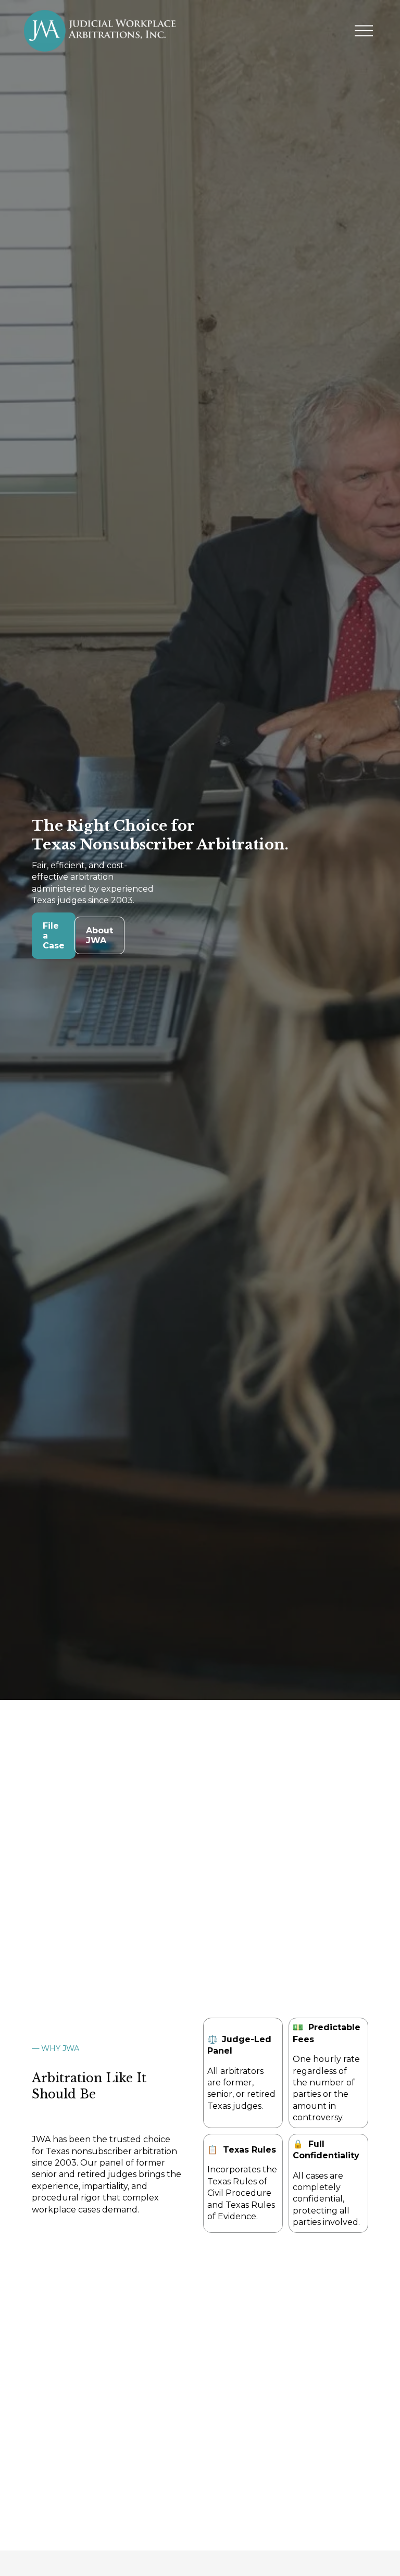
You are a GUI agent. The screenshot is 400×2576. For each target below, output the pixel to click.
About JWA (99, 935)
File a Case (54, 936)
